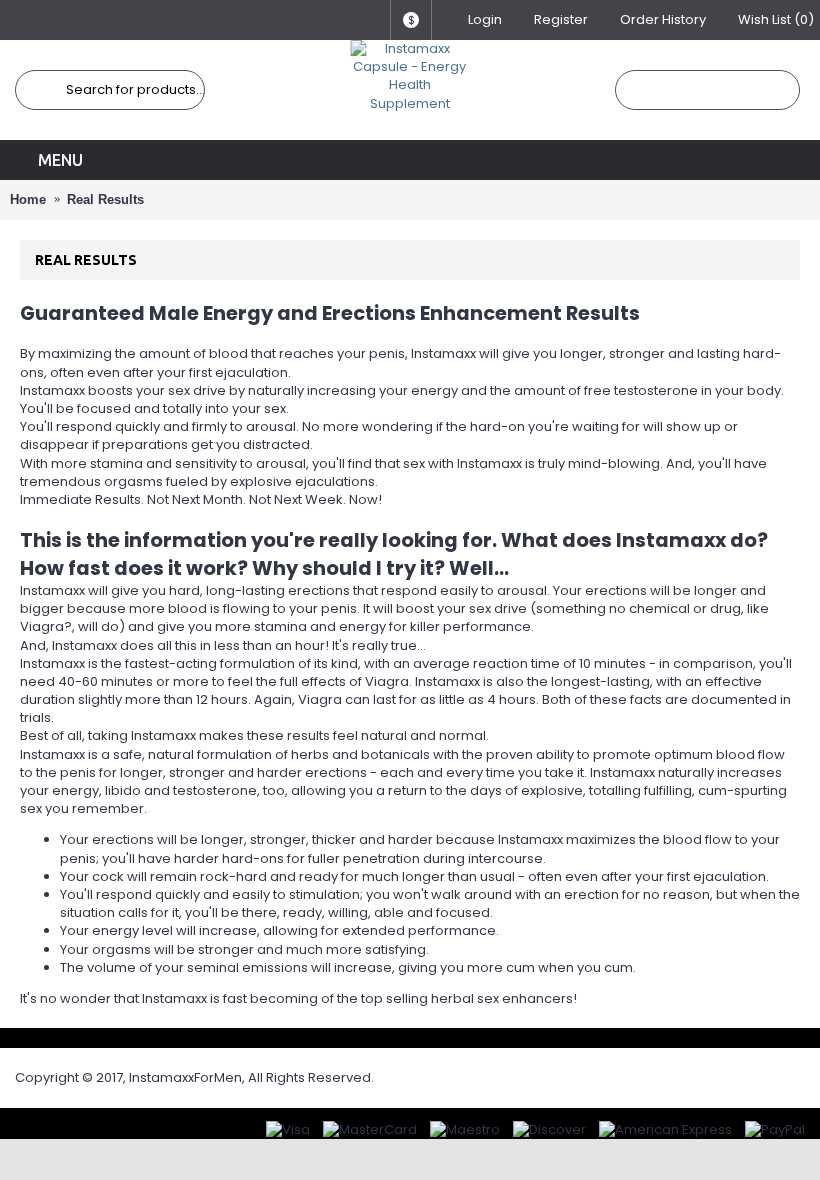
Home (28, 199)
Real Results (105, 199)
